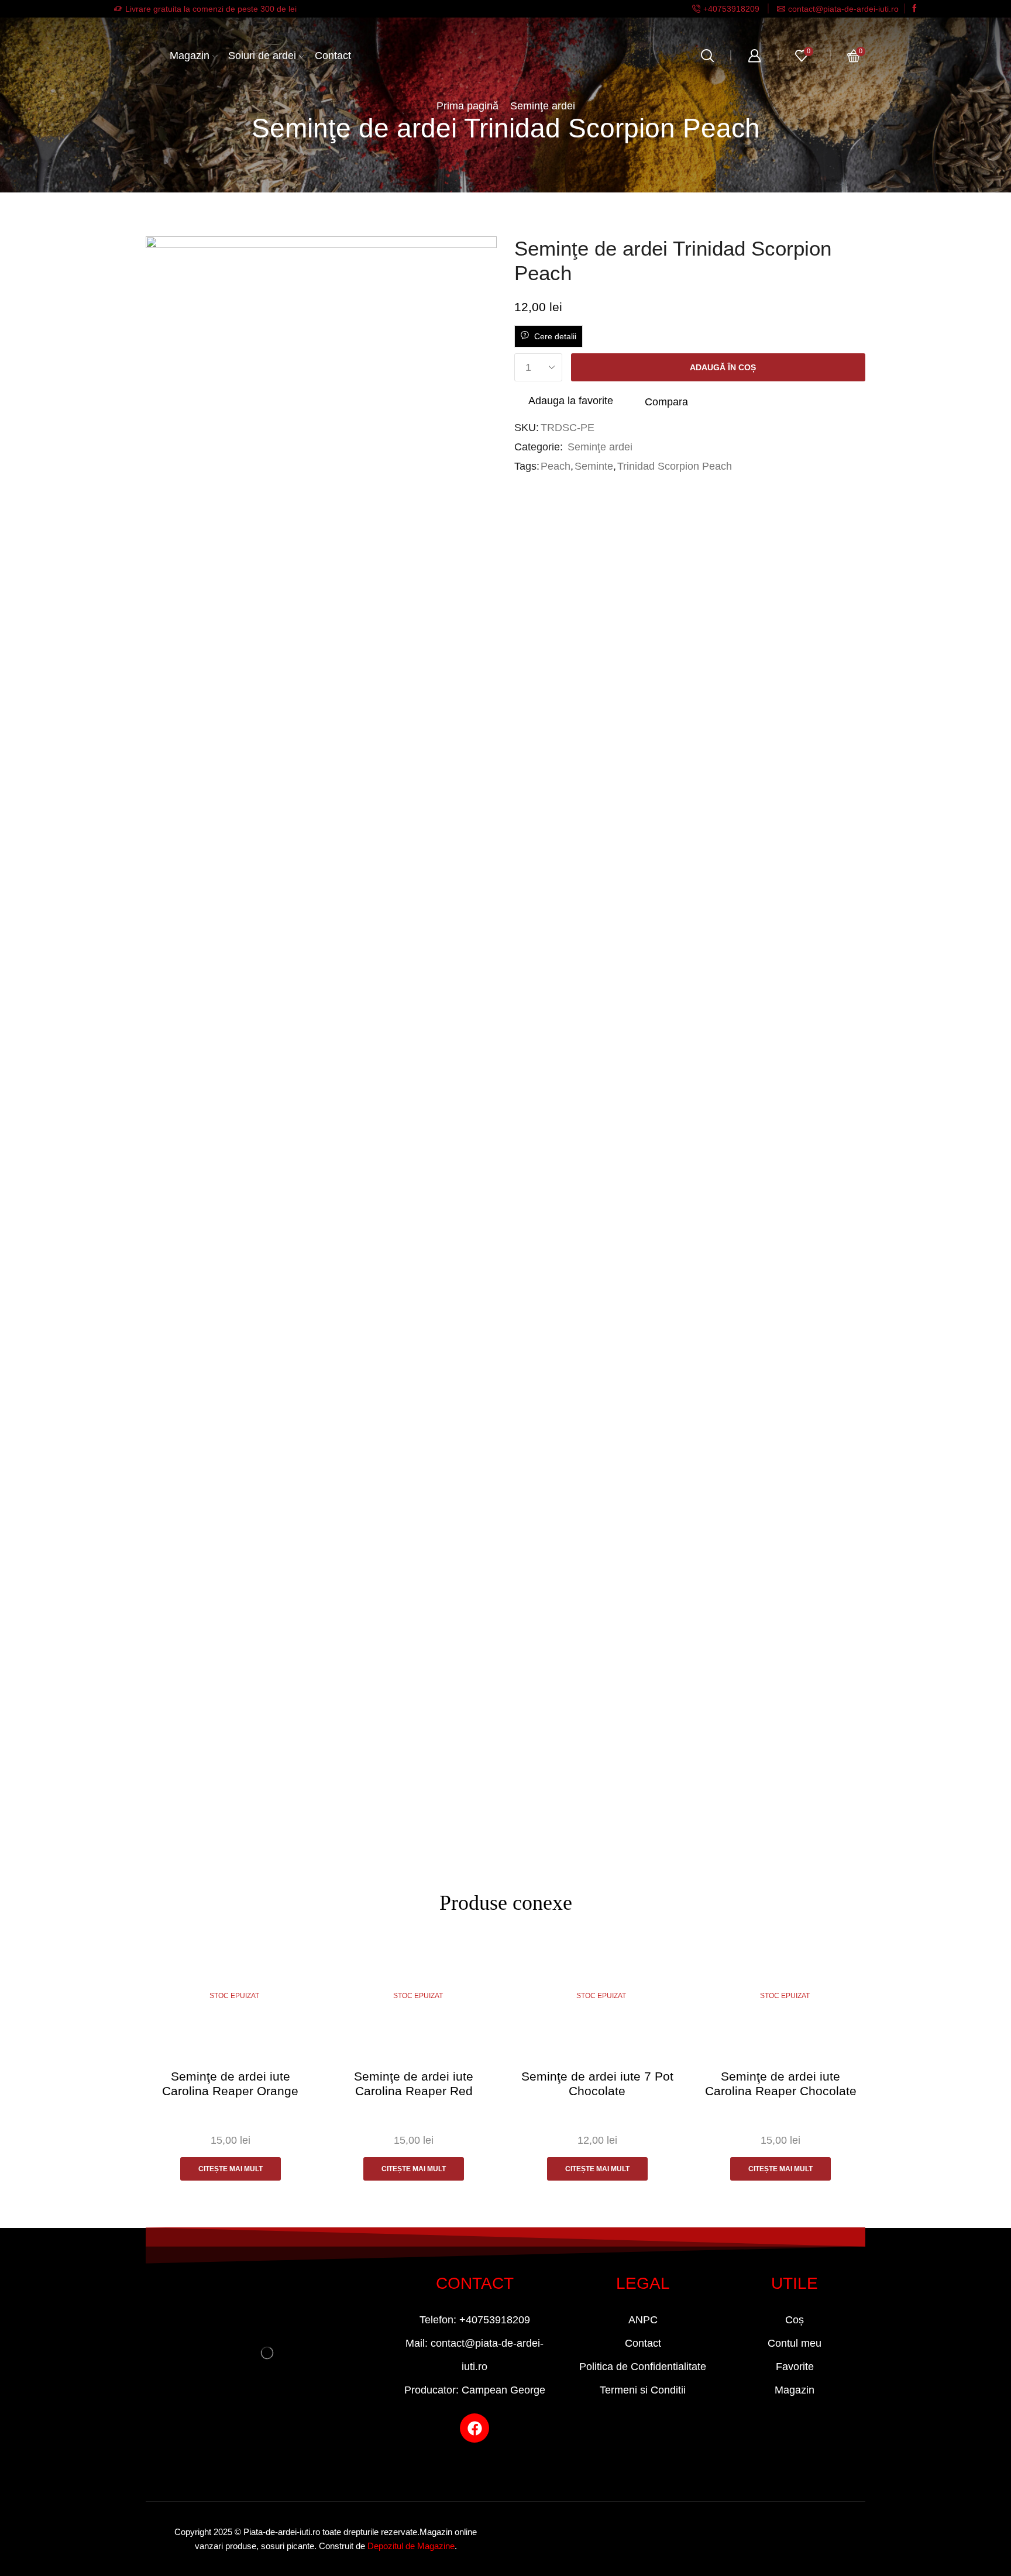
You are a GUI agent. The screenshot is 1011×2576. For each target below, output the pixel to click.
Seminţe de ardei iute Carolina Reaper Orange (230, 2083)
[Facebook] (914, 9)
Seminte (594, 466)
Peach (556, 466)
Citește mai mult (231, 2169)
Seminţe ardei (543, 106)
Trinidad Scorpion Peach (675, 466)
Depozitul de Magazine (411, 2546)
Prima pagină (467, 106)
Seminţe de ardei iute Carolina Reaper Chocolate (781, 2083)
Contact (333, 56)
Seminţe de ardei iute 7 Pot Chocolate (597, 2083)
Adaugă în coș (723, 367)
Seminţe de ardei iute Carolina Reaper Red (414, 2083)
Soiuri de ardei (262, 56)
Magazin (190, 56)
